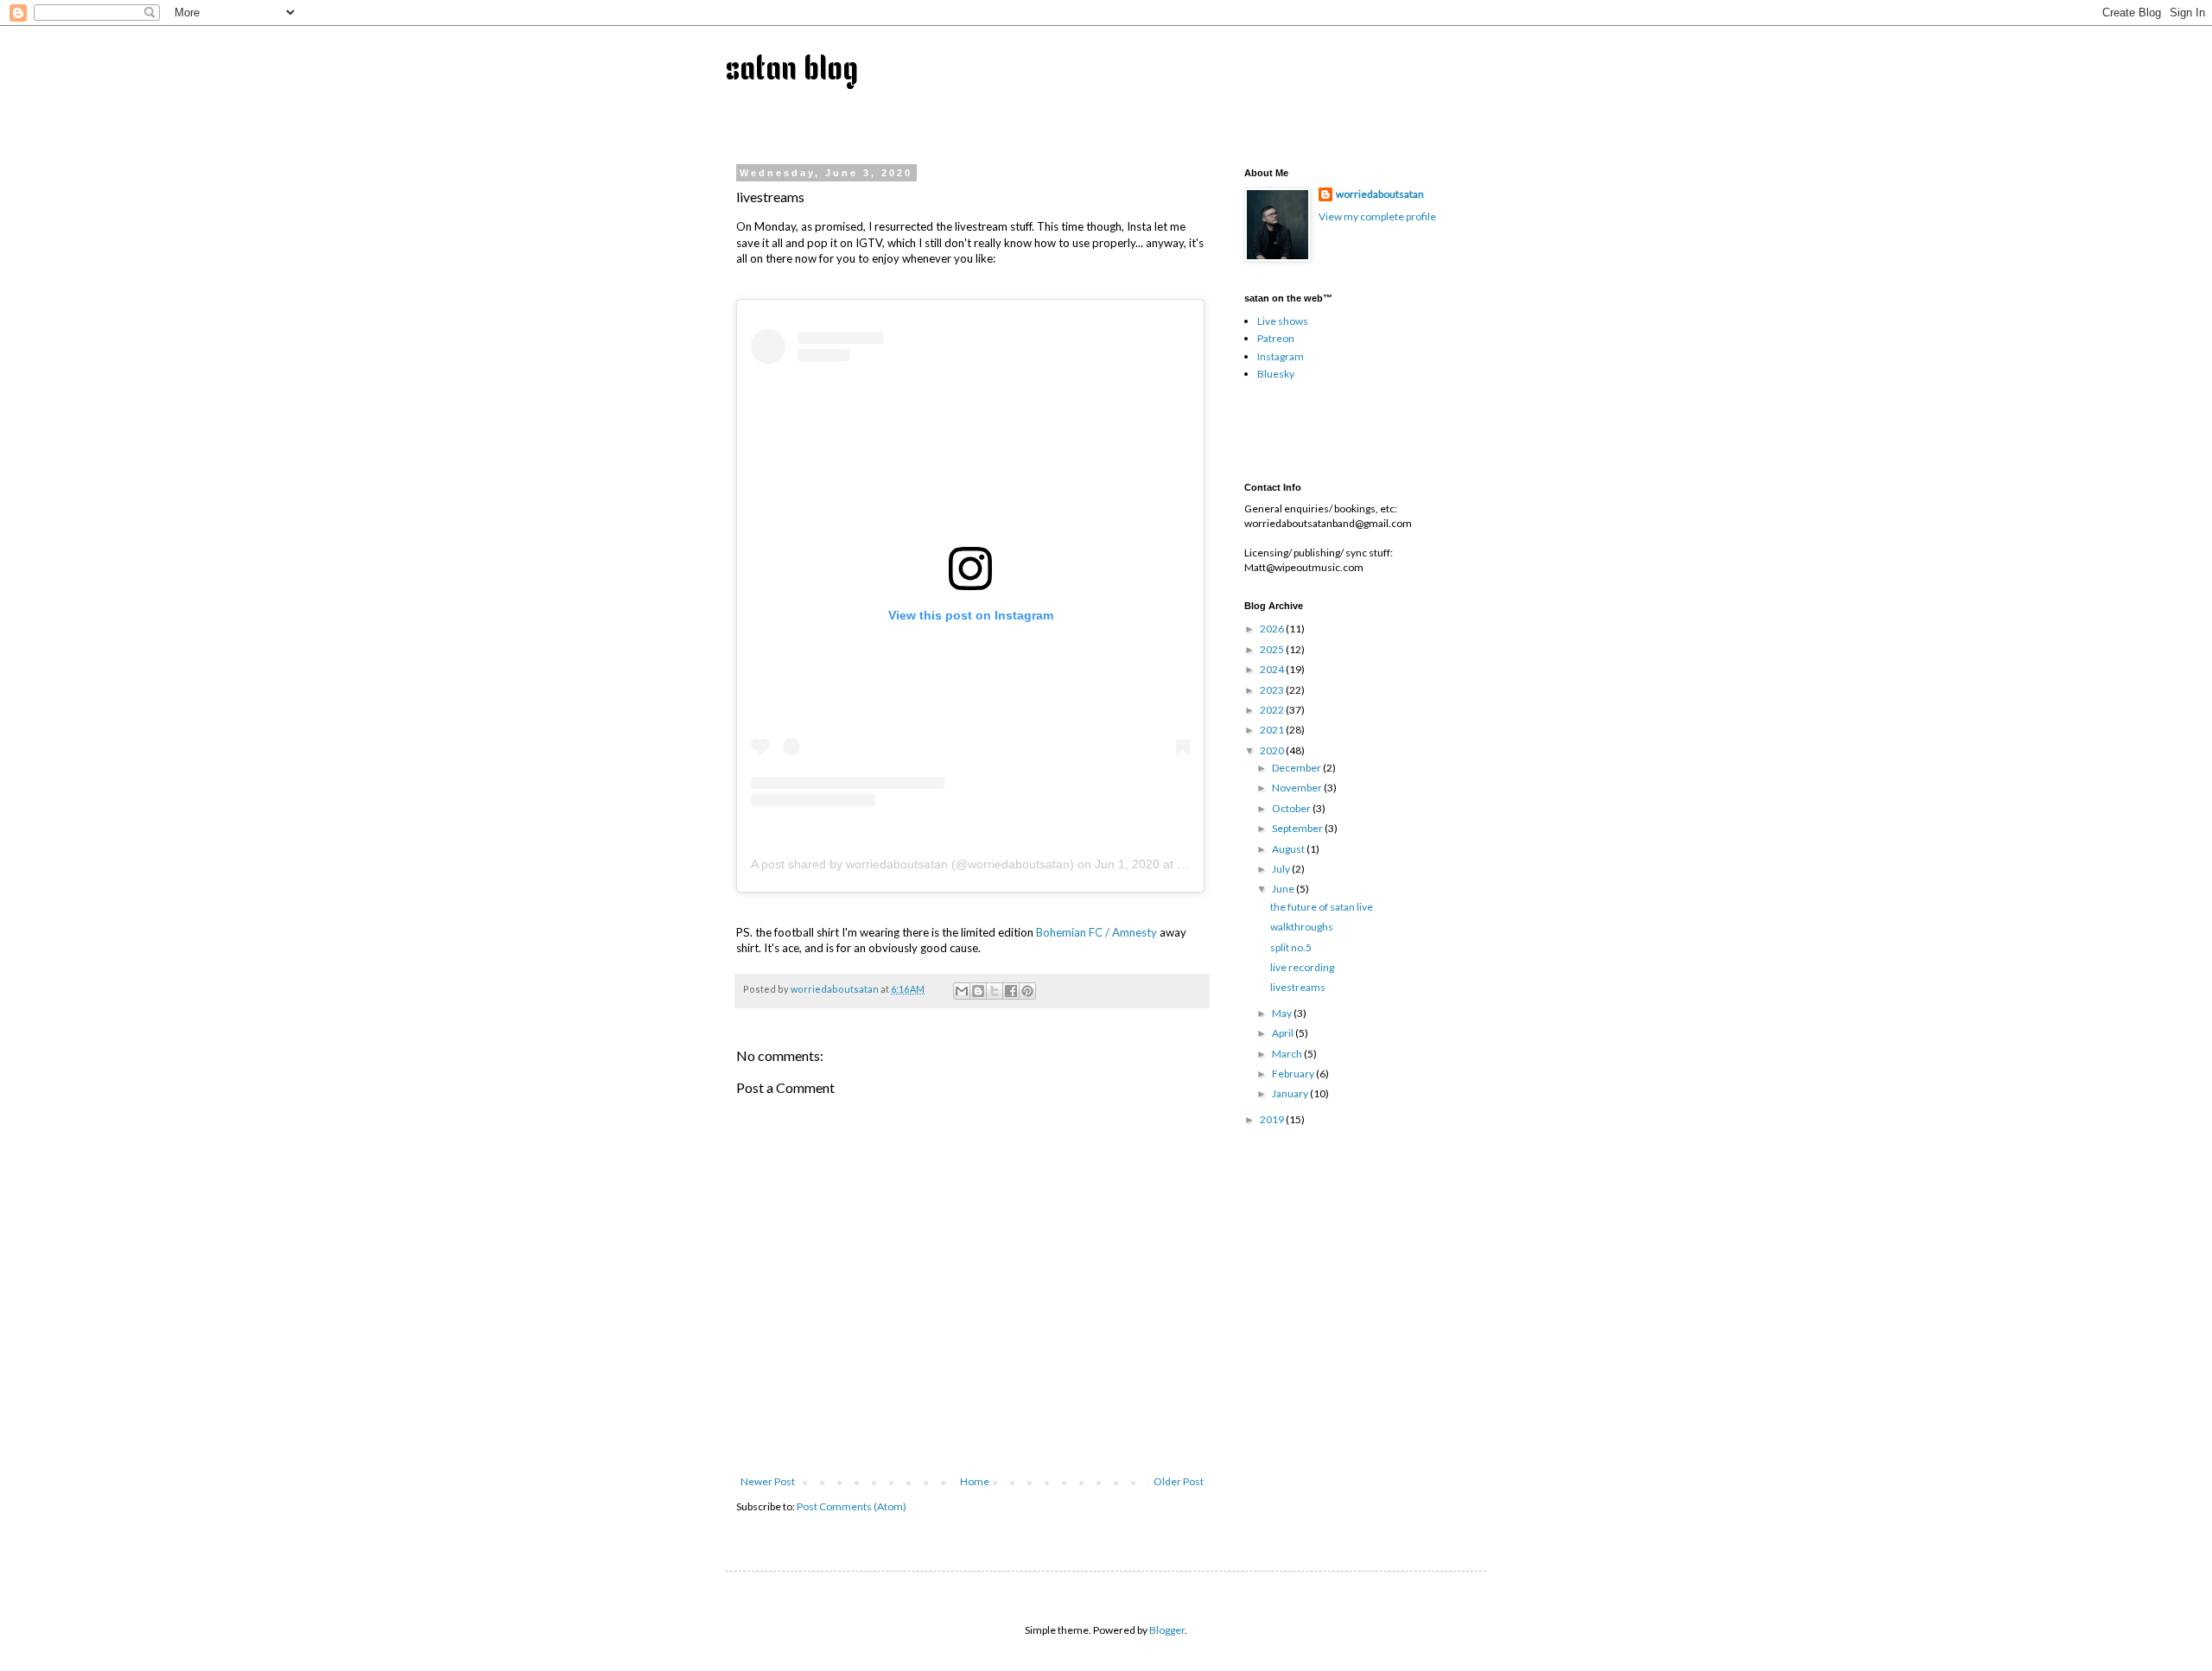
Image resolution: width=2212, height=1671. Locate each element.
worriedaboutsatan (1380, 194)
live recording (1302, 967)
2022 (1273, 710)
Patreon (1276, 338)
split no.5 (1291, 947)
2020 (1273, 750)
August (1289, 849)
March (1288, 1054)
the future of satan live (1322, 907)
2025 (1273, 649)
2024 (1273, 669)
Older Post (1179, 1481)
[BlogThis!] (978, 991)
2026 (1273, 629)
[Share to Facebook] (1011, 991)
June (1284, 889)
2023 (1273, 690)
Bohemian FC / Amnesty (1096, 932)
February (1294, 1074)
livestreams (1298, 987)
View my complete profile (1377, 216)
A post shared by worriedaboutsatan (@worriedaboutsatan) (912, 864)
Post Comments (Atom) (852, 1506)
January (1291, 1093)
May (1283, 1013)
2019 (1273, 1119)
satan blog (792, 71)
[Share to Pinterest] (1027, 991)
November (1298, 788)
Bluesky (1276, 374)
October (1292, 808)
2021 (1273, 730)
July (1282, 869)
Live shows (1283, 321)
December (1297, 768)
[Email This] (962, 991)
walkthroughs (1302, 927)
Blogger (1167, 1630)
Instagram (1281, 356)
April (1284, 1033)
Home (975, 1481)
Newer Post (768, 1481)
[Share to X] (995, 991)
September (1298, 828)
